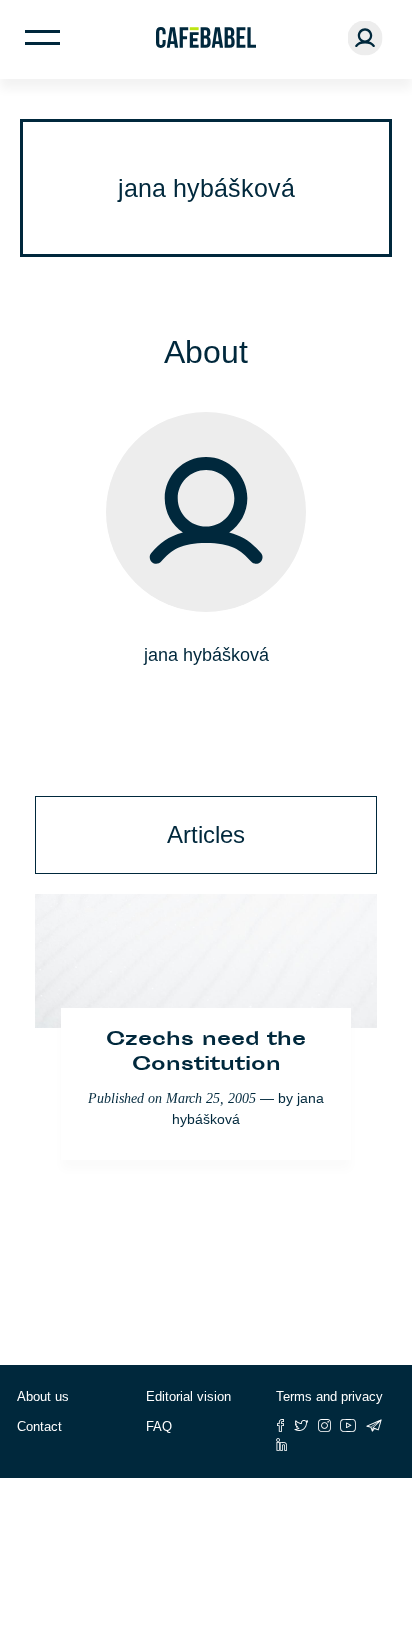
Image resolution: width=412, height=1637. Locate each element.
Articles (206, 834)
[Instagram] (324, 1425)
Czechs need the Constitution (206, 1053)
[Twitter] (301, 1425)
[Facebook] (280, 1425)
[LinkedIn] (282, 1444)
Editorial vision (188, 1396)
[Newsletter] (374, 1425)
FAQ (159, 1426)
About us (43, 1396)
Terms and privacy (329, 1396)
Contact (39, 1426)
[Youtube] (348, 1425)
